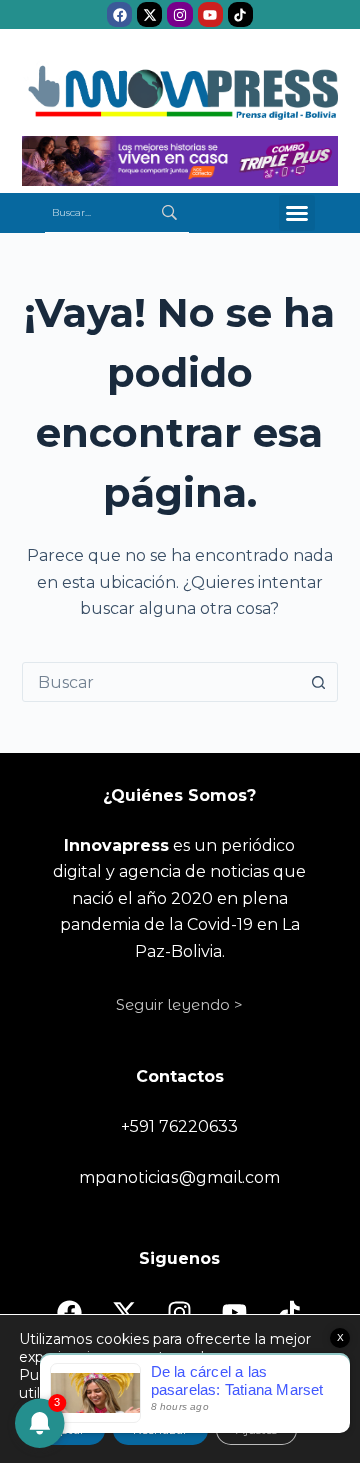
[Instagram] (179, 14)
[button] (297, 213)
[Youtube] (210, 14)
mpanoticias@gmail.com (179, 1177)
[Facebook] (119, 14)
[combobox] (161, 682)
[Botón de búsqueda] (318, 682)
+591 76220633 (179, 1126)
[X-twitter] (149, 14)
